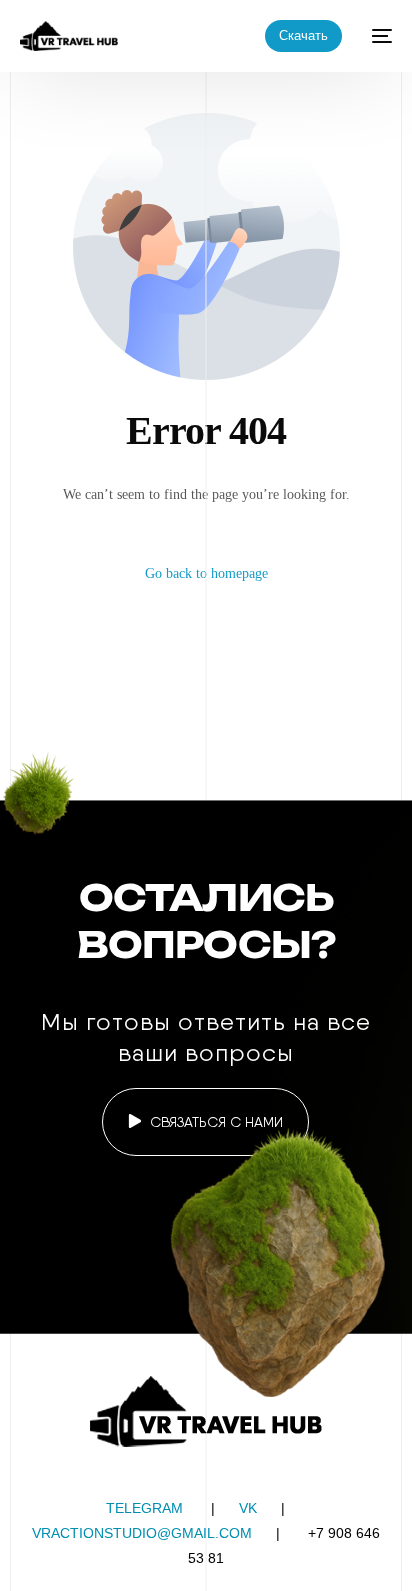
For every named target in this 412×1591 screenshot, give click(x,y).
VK (248, 1508)
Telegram (144, 1508)
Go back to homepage (206, 573)
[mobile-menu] (377, 36)
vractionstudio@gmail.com (142, 1533)
